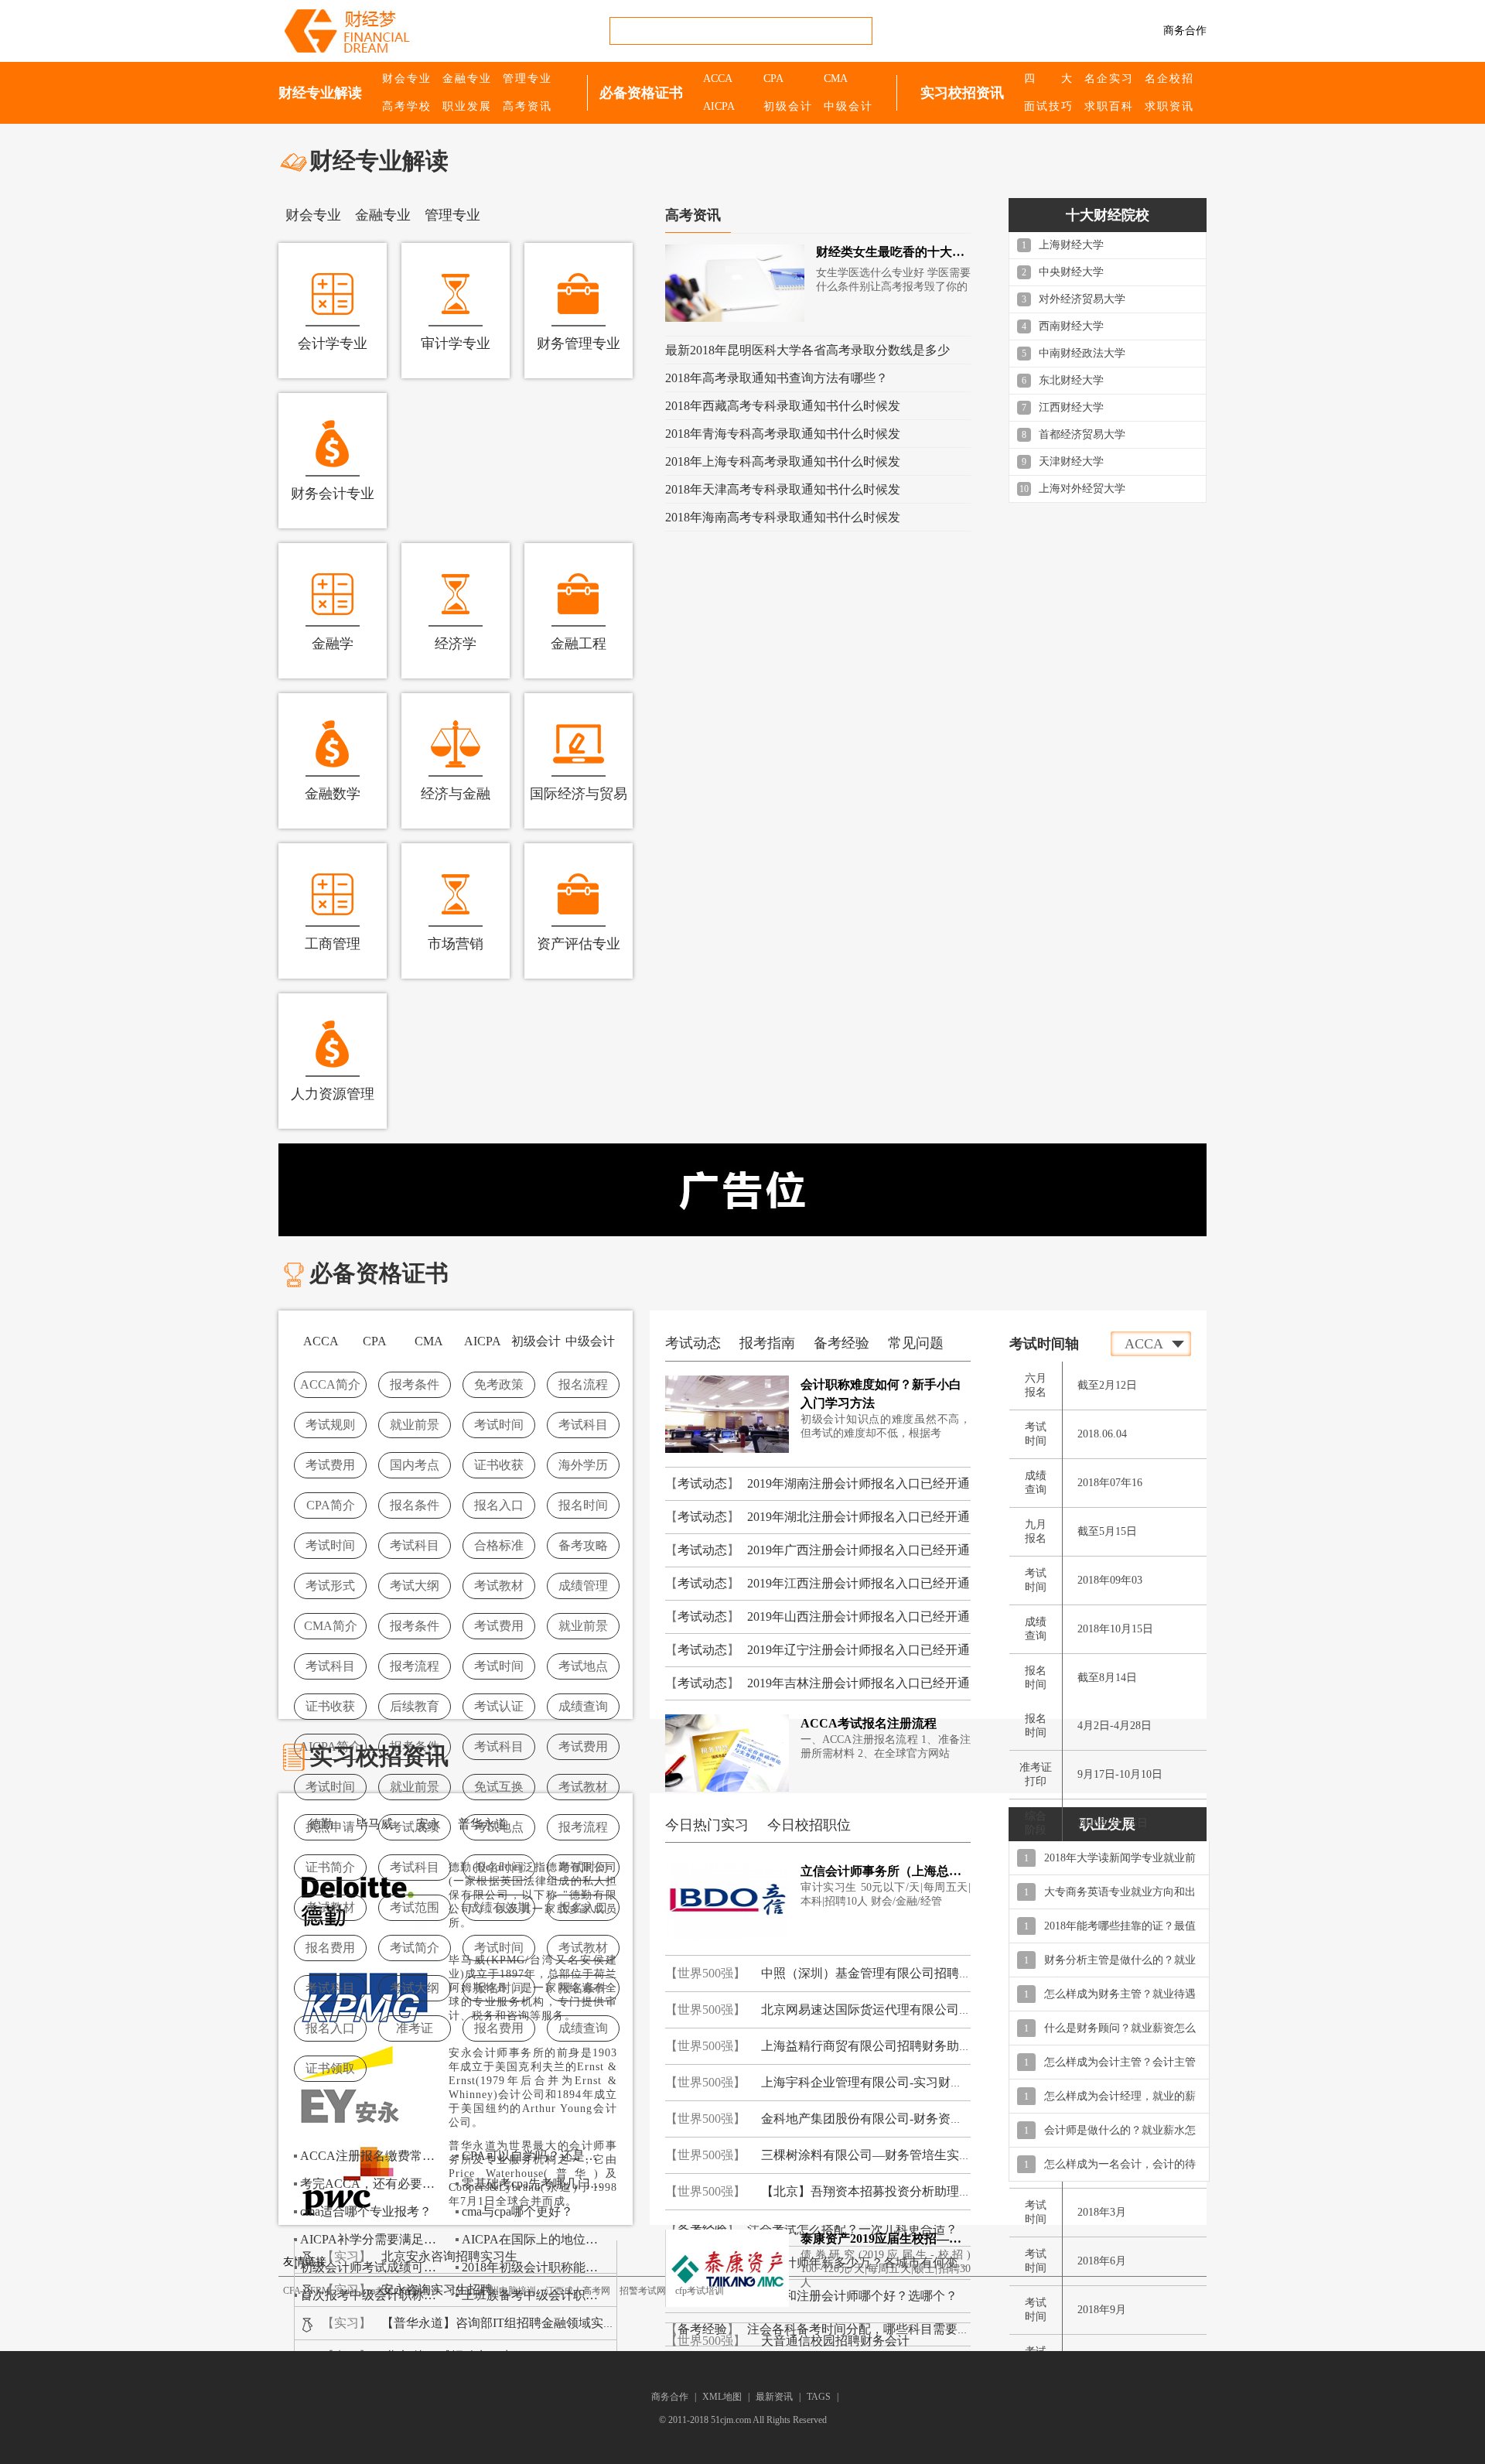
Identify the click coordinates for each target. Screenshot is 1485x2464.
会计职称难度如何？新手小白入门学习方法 (881, 1394)
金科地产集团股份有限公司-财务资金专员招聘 (887, 2119)
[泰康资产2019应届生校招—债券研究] (727, 2267)
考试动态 (702, 1483)
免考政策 (499, 1384)
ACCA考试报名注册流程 (869, 1723)
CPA (773, 79)
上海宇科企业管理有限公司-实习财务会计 (874, 2082)
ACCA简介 (330, 1384)
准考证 (415, 2028)
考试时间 (499, 1425)
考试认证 (499, 1706)
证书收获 (499, 1465)
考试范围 (415, 1907)
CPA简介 (331, 1505)
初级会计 (787, 106)
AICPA (719, 106)
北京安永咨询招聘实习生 (449, 2256)
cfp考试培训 (700, 2291)
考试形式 (330, 1586)
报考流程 (415, 1666)
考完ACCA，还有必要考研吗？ (373, 2184)
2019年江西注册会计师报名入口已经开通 (859, 1583)
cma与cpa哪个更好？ (517, 2211)
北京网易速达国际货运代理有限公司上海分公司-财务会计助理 (930, 2009)
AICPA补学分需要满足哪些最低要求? (373, 2239)
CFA (292, 2291)
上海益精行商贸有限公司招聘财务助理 (866, 2046)
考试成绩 (415, 1827)
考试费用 (330, 1465)
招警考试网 (643, 2291)
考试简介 (415, 1948)
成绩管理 (583, 1586)
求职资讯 (1169, 106)
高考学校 (406, 106)
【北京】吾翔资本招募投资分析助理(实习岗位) (889, 2191)
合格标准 (499, 1545)
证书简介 (330, 1867)
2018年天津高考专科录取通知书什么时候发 (783, 489)
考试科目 (583, 1425)
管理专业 (527, 79)
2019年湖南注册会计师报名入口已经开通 (859, 1483)
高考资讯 (527, 106)
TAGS (819, 2397)
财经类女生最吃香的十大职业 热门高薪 (893, 252)
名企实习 (1108, 79)
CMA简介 (331, 1626)
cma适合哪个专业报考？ (366, 2211)
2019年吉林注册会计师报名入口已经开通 (859, 1683)
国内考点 (415, 1465)
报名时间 (583, 1505)
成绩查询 (583, 1706)
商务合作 (1185, 31)
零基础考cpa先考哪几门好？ (534, 2184)
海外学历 (583, 1465)
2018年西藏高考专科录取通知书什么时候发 (783, 406)
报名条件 (415, 1505)
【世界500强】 (705, 1973)
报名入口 (499, 1505)
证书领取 (330, 2068)
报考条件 (415, 1384)
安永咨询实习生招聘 (437, 2290)
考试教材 (499, 1586)
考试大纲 (415, 1586)
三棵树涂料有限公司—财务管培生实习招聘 (879, 2155)
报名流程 (583, 1384)
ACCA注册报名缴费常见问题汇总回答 (373, 2156)
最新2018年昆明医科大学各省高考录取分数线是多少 (807, 350)
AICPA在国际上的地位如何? (534, 2239)
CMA (836, 79)
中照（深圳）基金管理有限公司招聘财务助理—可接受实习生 (928, 1973)
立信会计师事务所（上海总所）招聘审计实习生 (886, 1871)
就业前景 (415, 1425)
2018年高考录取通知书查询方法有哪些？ (777, 378)
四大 (1048, 79)
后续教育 (415, 1706)
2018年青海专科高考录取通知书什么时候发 (783, 434)
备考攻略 (583, 1545)
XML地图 (723, 2397)
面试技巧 (1048, 106)
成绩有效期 (499, 1907)
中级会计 (848, 106)
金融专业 (466, 79)
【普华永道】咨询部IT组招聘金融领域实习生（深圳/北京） (543, 2323)
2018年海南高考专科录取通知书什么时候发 (783, 517)
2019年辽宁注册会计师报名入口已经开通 (859, 1650)
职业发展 (466, 106)
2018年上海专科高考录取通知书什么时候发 (783, 461)
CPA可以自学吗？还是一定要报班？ (534, 2156)
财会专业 (406, 79)
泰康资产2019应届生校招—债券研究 (886, 2238)
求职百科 (1108, 106)
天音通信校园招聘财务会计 (835, 2341)
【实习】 (346, 2256)
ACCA (718, 79)
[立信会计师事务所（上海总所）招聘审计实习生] (727, 1900)
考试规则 (330, 1425)
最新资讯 (774, 2397)
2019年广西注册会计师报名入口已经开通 (859, 1550)
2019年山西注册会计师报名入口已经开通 (859, 1616)
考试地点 (583, 1666)
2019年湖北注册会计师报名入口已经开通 (859, 1517)
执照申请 (330, 1827)
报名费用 (330, 1948)
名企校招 (1169, 79)
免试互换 (499, 1787)
